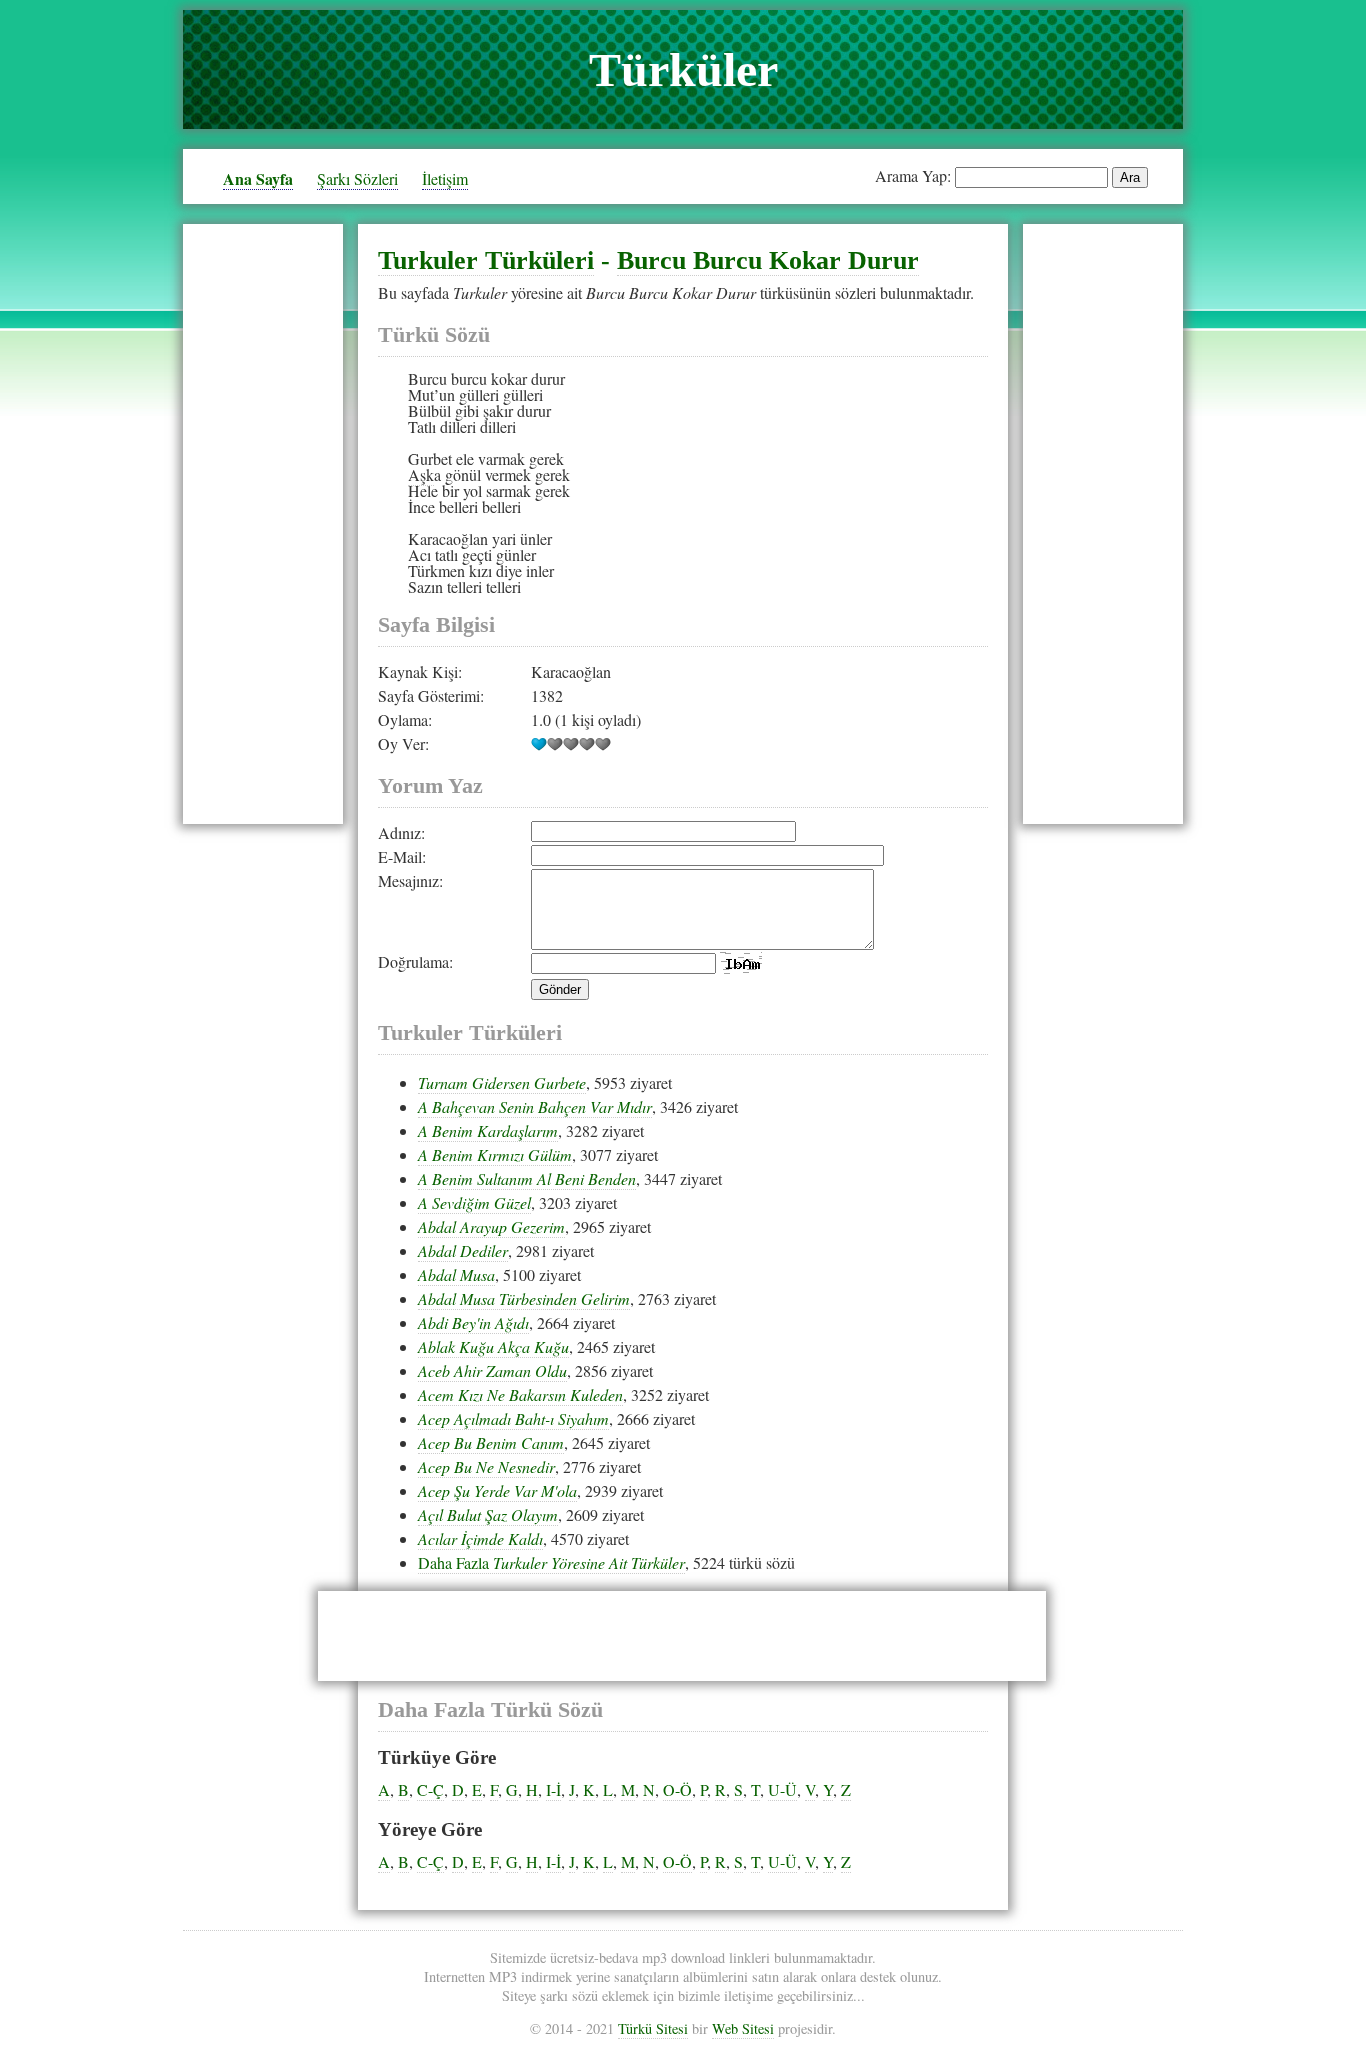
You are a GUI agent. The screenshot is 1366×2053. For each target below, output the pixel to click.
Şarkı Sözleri (357, 178)
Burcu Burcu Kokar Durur (768, 260)
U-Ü (782, 1789)
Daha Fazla (551, 1562)
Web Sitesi (743, 2028)
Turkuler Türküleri (486, 260)
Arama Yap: (913, 175)
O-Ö (677, 1789)
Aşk (421, 474)
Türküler (683, 69)
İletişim (445, 178)
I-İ (553, 1789)
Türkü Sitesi (653, 2028)
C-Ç (430, 1789)
